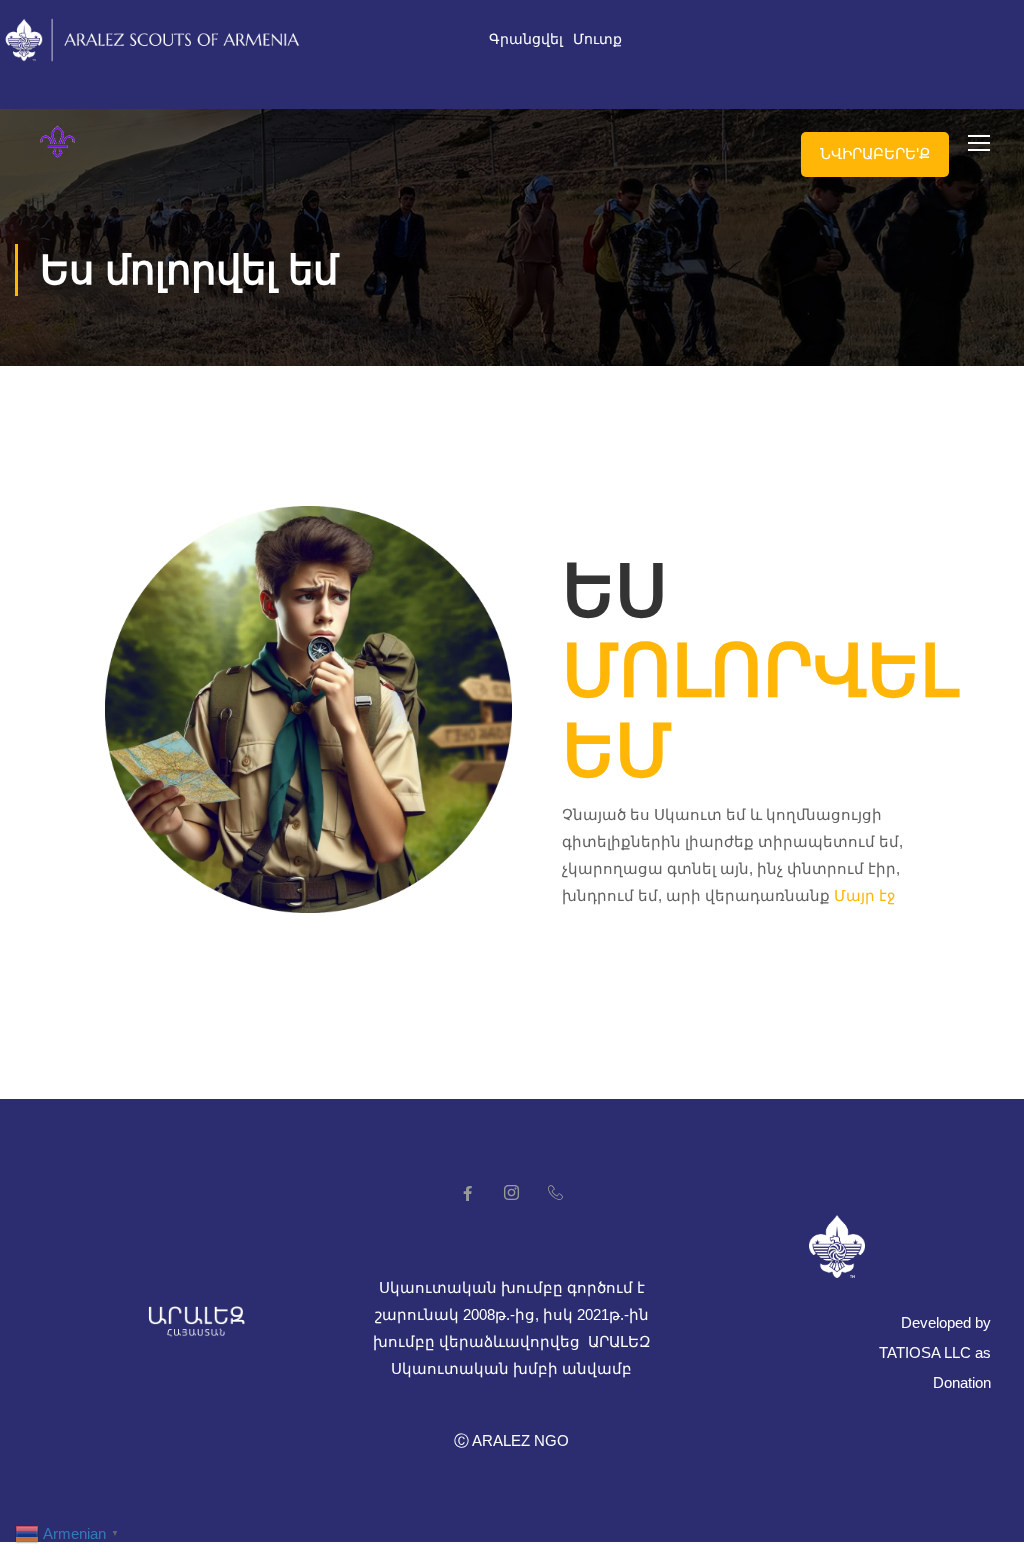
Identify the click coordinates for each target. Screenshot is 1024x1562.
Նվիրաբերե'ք (875, 153)
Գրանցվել (526, 39)
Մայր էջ (864, 895)
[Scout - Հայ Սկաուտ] (57, 141)
